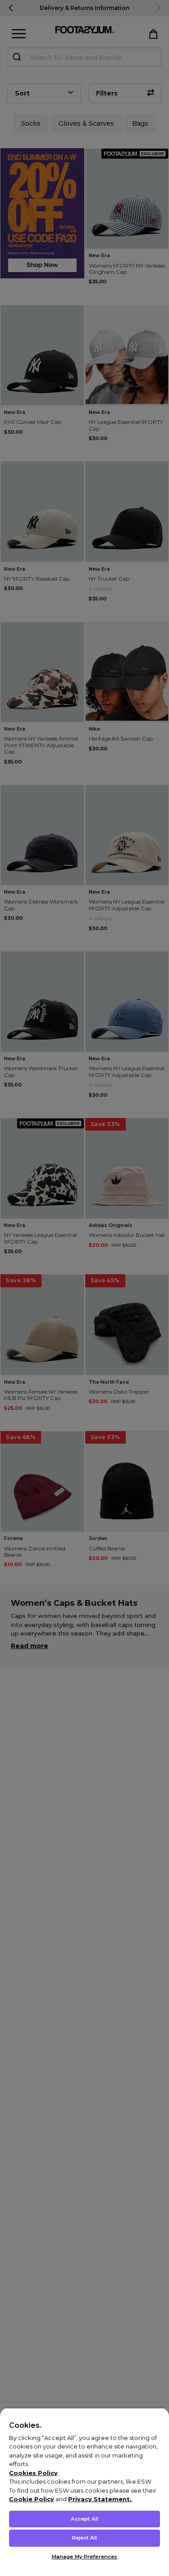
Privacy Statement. (100, 2499)
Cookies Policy (33, 2473)
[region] (84, 2492)
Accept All (84, 2519)
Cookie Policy (32, 2499)
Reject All (84, 2538)
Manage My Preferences (84, 2557)
